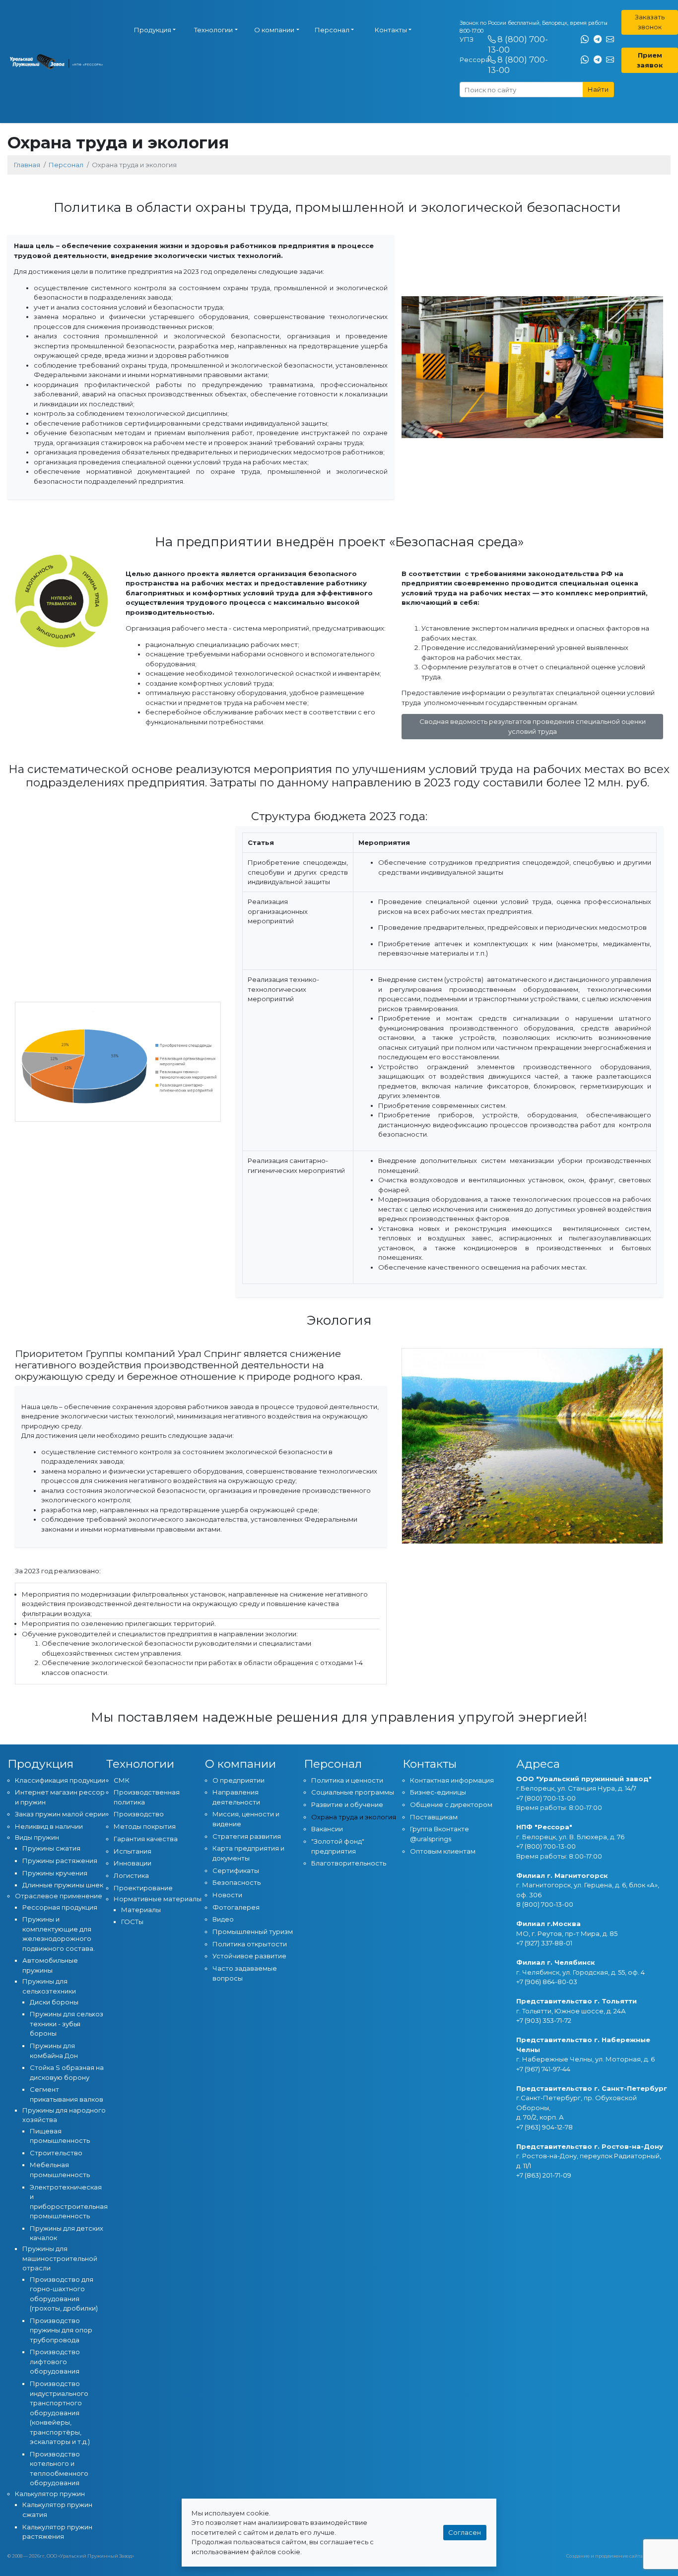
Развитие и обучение (347, 1804)
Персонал (66, 165)
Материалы (141, 1910)
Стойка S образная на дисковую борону (67, 2072)
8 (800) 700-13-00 (545, 1904)
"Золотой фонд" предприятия (338, 1846)
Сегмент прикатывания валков (67, 2094)
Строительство (56, 2153)
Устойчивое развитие (249, 1956)
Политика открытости (250, 1944)
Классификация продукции (60, 1780)
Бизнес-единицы (438, 1792)
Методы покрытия (145, 1826)
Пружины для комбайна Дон (54, 2051)
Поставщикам (434, 1817)
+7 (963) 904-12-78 (544, 2127)
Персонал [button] (332, 30)
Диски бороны (54, 2002)
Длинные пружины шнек (63, 1885)
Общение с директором (451, 1804)
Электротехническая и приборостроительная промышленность (68, 2202)
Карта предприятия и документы (248, 1853)
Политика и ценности (347, 1780)
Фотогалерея (236, 1907)
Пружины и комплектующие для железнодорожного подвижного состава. (59, 1934)
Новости (227, 1895)
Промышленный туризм (253, 1932)
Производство (139, 1814)
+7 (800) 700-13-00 (546, 1798)
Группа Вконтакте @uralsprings (440, 1834)
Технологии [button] (213, 30)
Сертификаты (236, 1870)
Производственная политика (147, 1797)
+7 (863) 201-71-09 (544, 2175)
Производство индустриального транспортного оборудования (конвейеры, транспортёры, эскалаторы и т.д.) (60, 2413)
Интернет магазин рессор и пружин (60, 1797)
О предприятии (238, 1780)
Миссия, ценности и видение (246, 1819)
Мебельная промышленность (60, 2170)
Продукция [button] (153, 30)
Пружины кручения (55, 1873)
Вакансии (327, 1829)
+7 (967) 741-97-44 (543, 2069)
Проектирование (143, 1888)
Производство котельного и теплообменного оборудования (59, 2469)
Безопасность (237, 1882)
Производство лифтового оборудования (55, 2361)
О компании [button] (274, 30)
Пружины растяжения (60, 1861)
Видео (223, 1919)
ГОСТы (132, 1922)
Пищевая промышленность (60, 2136)
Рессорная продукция (60, 1907)
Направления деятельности (236, 1797)
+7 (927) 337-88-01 (544, 1943)
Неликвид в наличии (49, 1826)
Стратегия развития (247, 1836)
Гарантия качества (146, 1839)
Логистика (131, 1875)
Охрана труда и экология (354, 1817)
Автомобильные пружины (50, 1965)
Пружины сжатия (51, 1848)
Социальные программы (353, 1792)
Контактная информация (452, 1780)
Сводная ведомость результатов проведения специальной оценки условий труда (533, 726)
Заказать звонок (650, 22)
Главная (27, 165)
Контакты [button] (391, 30)
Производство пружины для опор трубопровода (61, 2330)
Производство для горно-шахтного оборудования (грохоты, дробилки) (64, 2294)
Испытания (133, 1851)
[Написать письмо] (610, 40)
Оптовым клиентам (443, 1851)
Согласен (465, 2532)
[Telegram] (598, 40)
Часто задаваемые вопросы (245, 1973)
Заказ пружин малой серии (60, 1814)
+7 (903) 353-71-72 (544, 2020)
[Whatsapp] (585, 40)
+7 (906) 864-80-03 (547, 1982)
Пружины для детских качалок (67, 2233)
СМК (122, 1780)
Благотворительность (349, 1863)
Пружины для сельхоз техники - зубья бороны (67, 2024)
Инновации (133, 1863)
